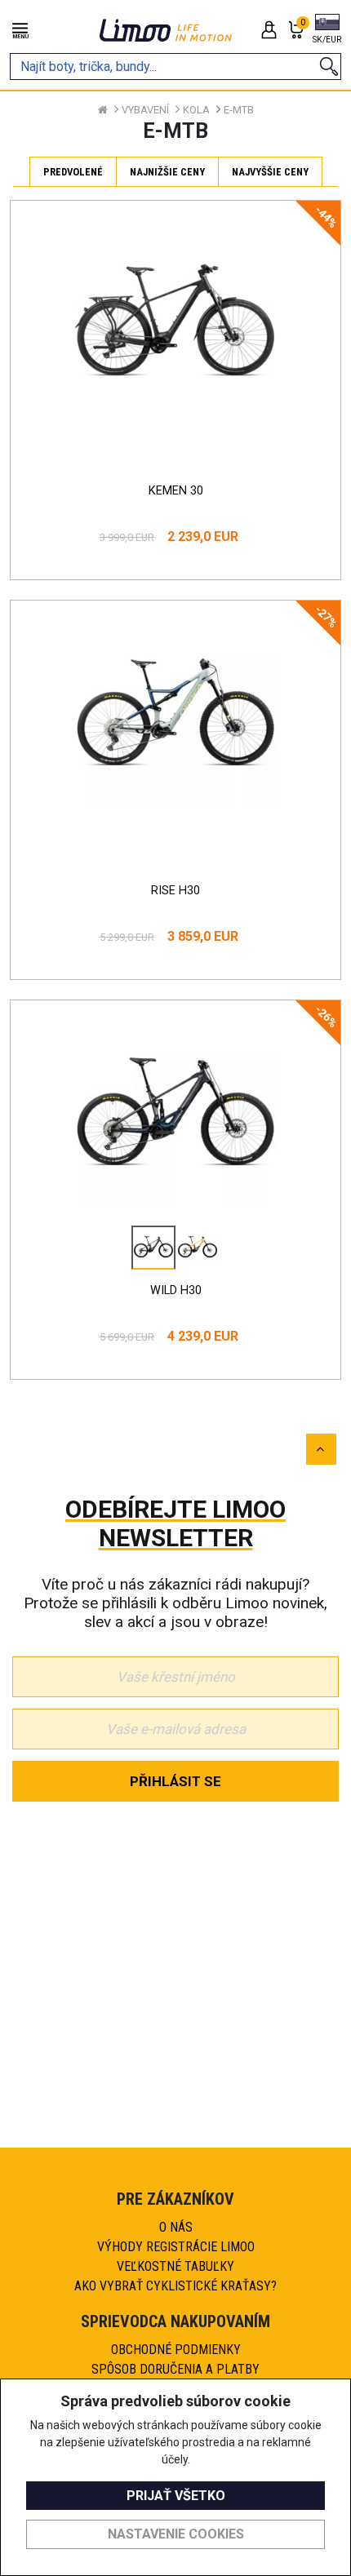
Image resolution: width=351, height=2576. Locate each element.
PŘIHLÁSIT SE (175, 1781)
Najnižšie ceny (167, 172)
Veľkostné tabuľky (175, 2266)
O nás (176, 2227)
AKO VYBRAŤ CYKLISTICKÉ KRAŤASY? (175, 2286)
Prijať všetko (176, 2496)
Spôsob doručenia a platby (175, 2369)
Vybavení (145, 110)
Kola (196, 110)
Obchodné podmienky (176, 2350)
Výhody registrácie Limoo (176, 2247)
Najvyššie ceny (270, 172)
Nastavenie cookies (176, 2534)
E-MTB (239, 110)
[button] (327, 30)
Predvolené (73, 172)
